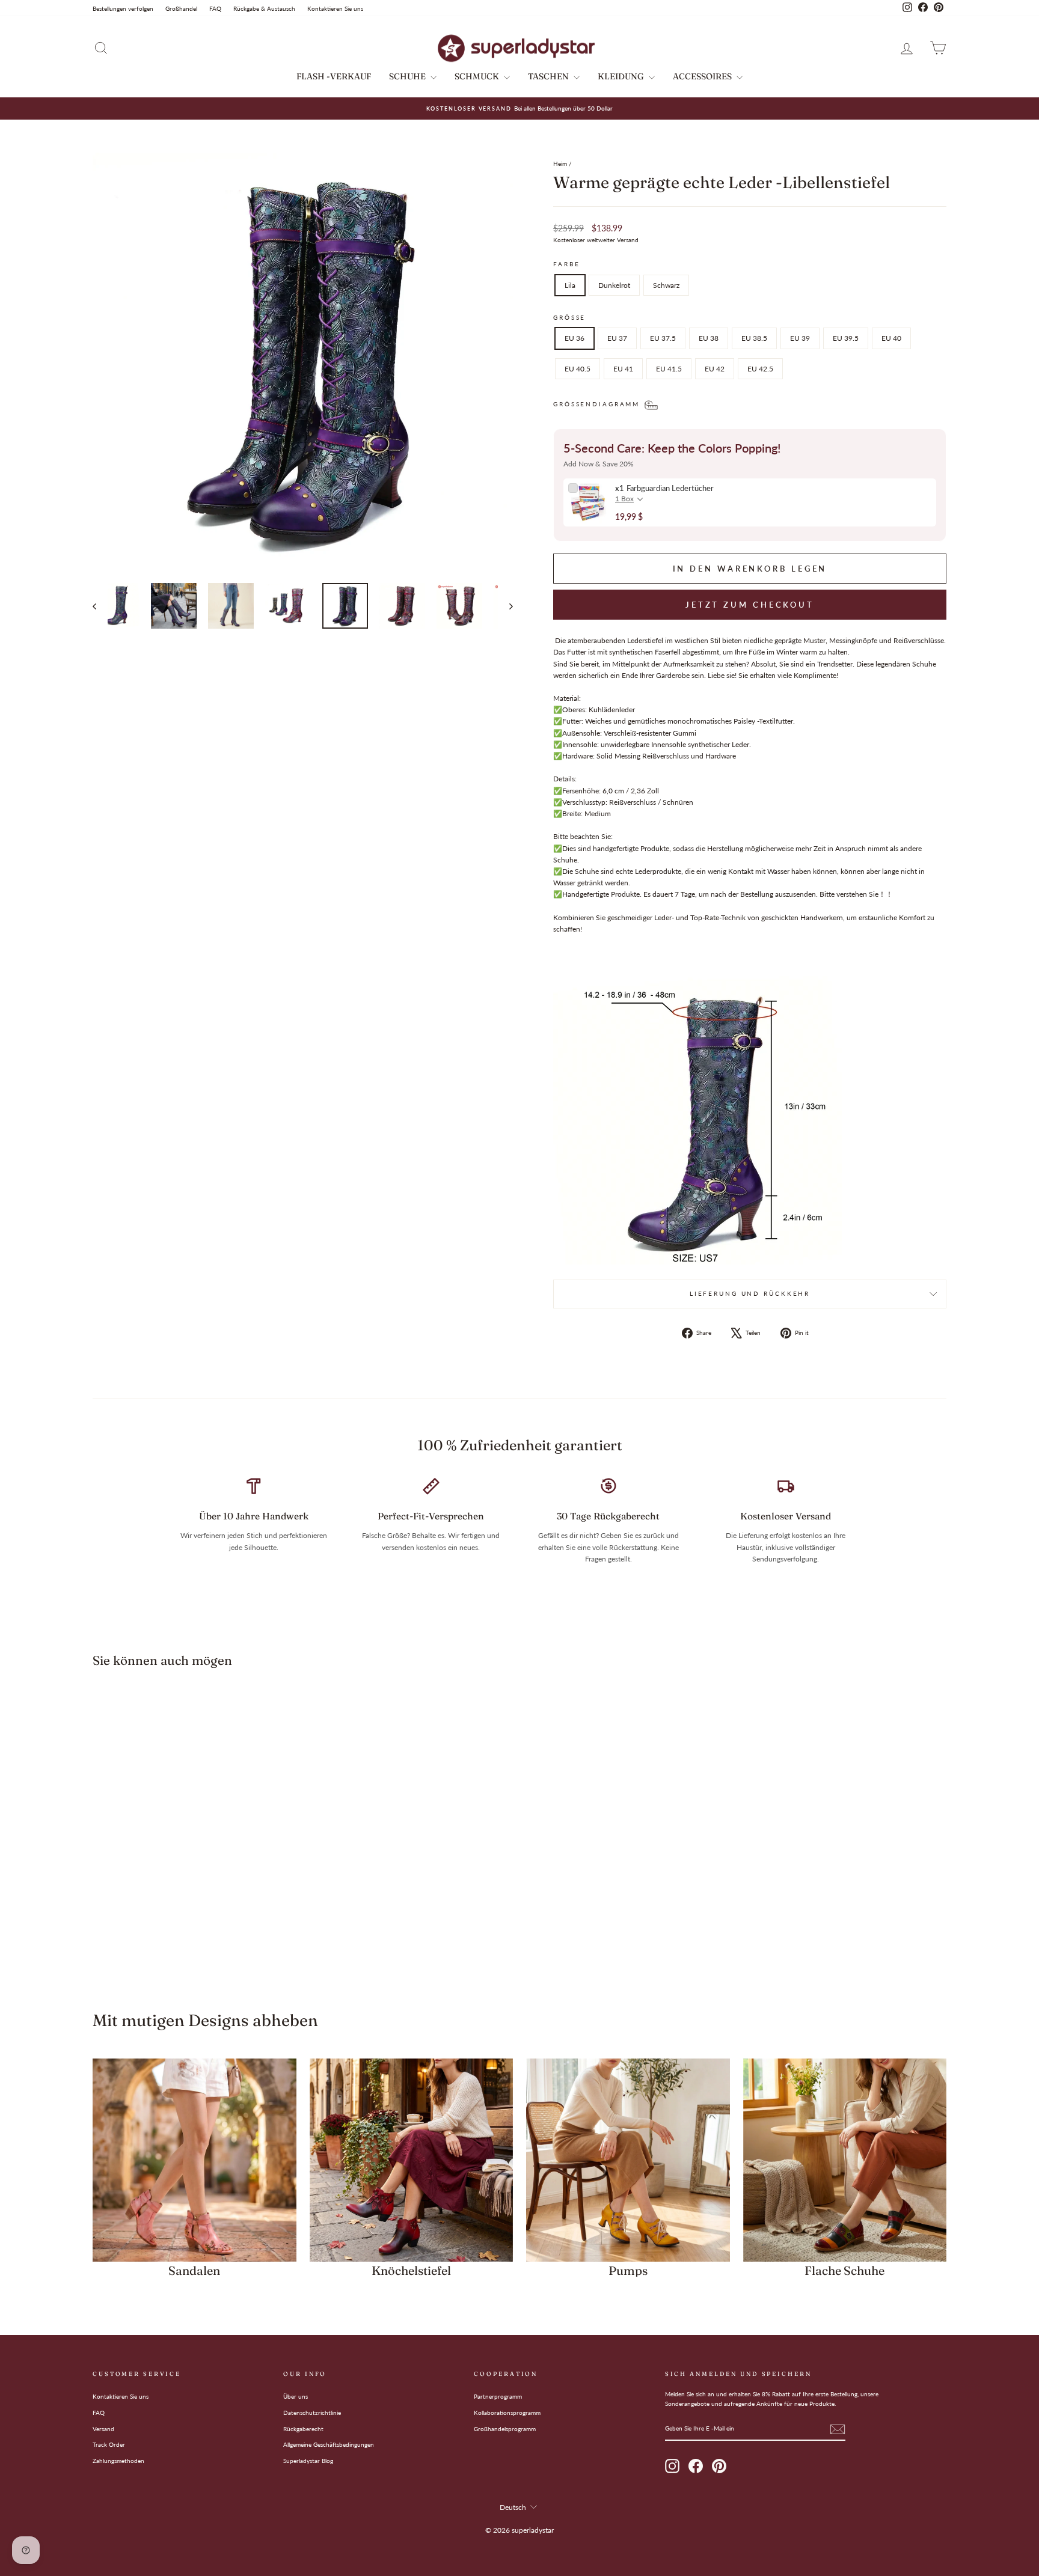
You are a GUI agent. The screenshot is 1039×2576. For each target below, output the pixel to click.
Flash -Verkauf (334, 76)
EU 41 (623, 369)
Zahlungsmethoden (118, 2461)
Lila (570, 285)
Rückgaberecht (303, 2429)
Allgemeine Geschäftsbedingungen (329, 2444)
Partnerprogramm (498, 2396)
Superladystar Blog (308, 2461)
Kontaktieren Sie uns (335, 8)
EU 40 (891, 338)
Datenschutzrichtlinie (312, 2413)
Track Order (109, 2444)
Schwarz (666, 285)
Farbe (566, 264)
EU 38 (709, 338)
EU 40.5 (578, 369)
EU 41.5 (669, 369)
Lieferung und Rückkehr (750, 1294)
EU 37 (617, 338)
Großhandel (181, 8)
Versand (103, 2429)
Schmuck (478, 76)
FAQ (215, 8)
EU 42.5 (760, 369)
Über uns (296, 2396)
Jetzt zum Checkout (750, 605)
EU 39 (800, 338)
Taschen (549, 76)
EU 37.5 (663, 338)
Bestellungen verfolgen (123, 8)
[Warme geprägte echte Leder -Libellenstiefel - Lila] (178, 1941)
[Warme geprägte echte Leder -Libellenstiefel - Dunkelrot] (195, 1941)
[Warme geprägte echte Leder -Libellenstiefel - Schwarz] (211, 1941)
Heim (560, 163)
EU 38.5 (754, 338)
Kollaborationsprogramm (507, 2413)
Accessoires (703, 76)
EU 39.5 (846, 338)
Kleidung (622, 76)
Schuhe (408, 76)
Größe (569, 318)
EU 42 (715, 369)
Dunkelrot (614, 285)
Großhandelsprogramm (505, 2429)
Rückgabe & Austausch (264, 8)
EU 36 (575, 338)
